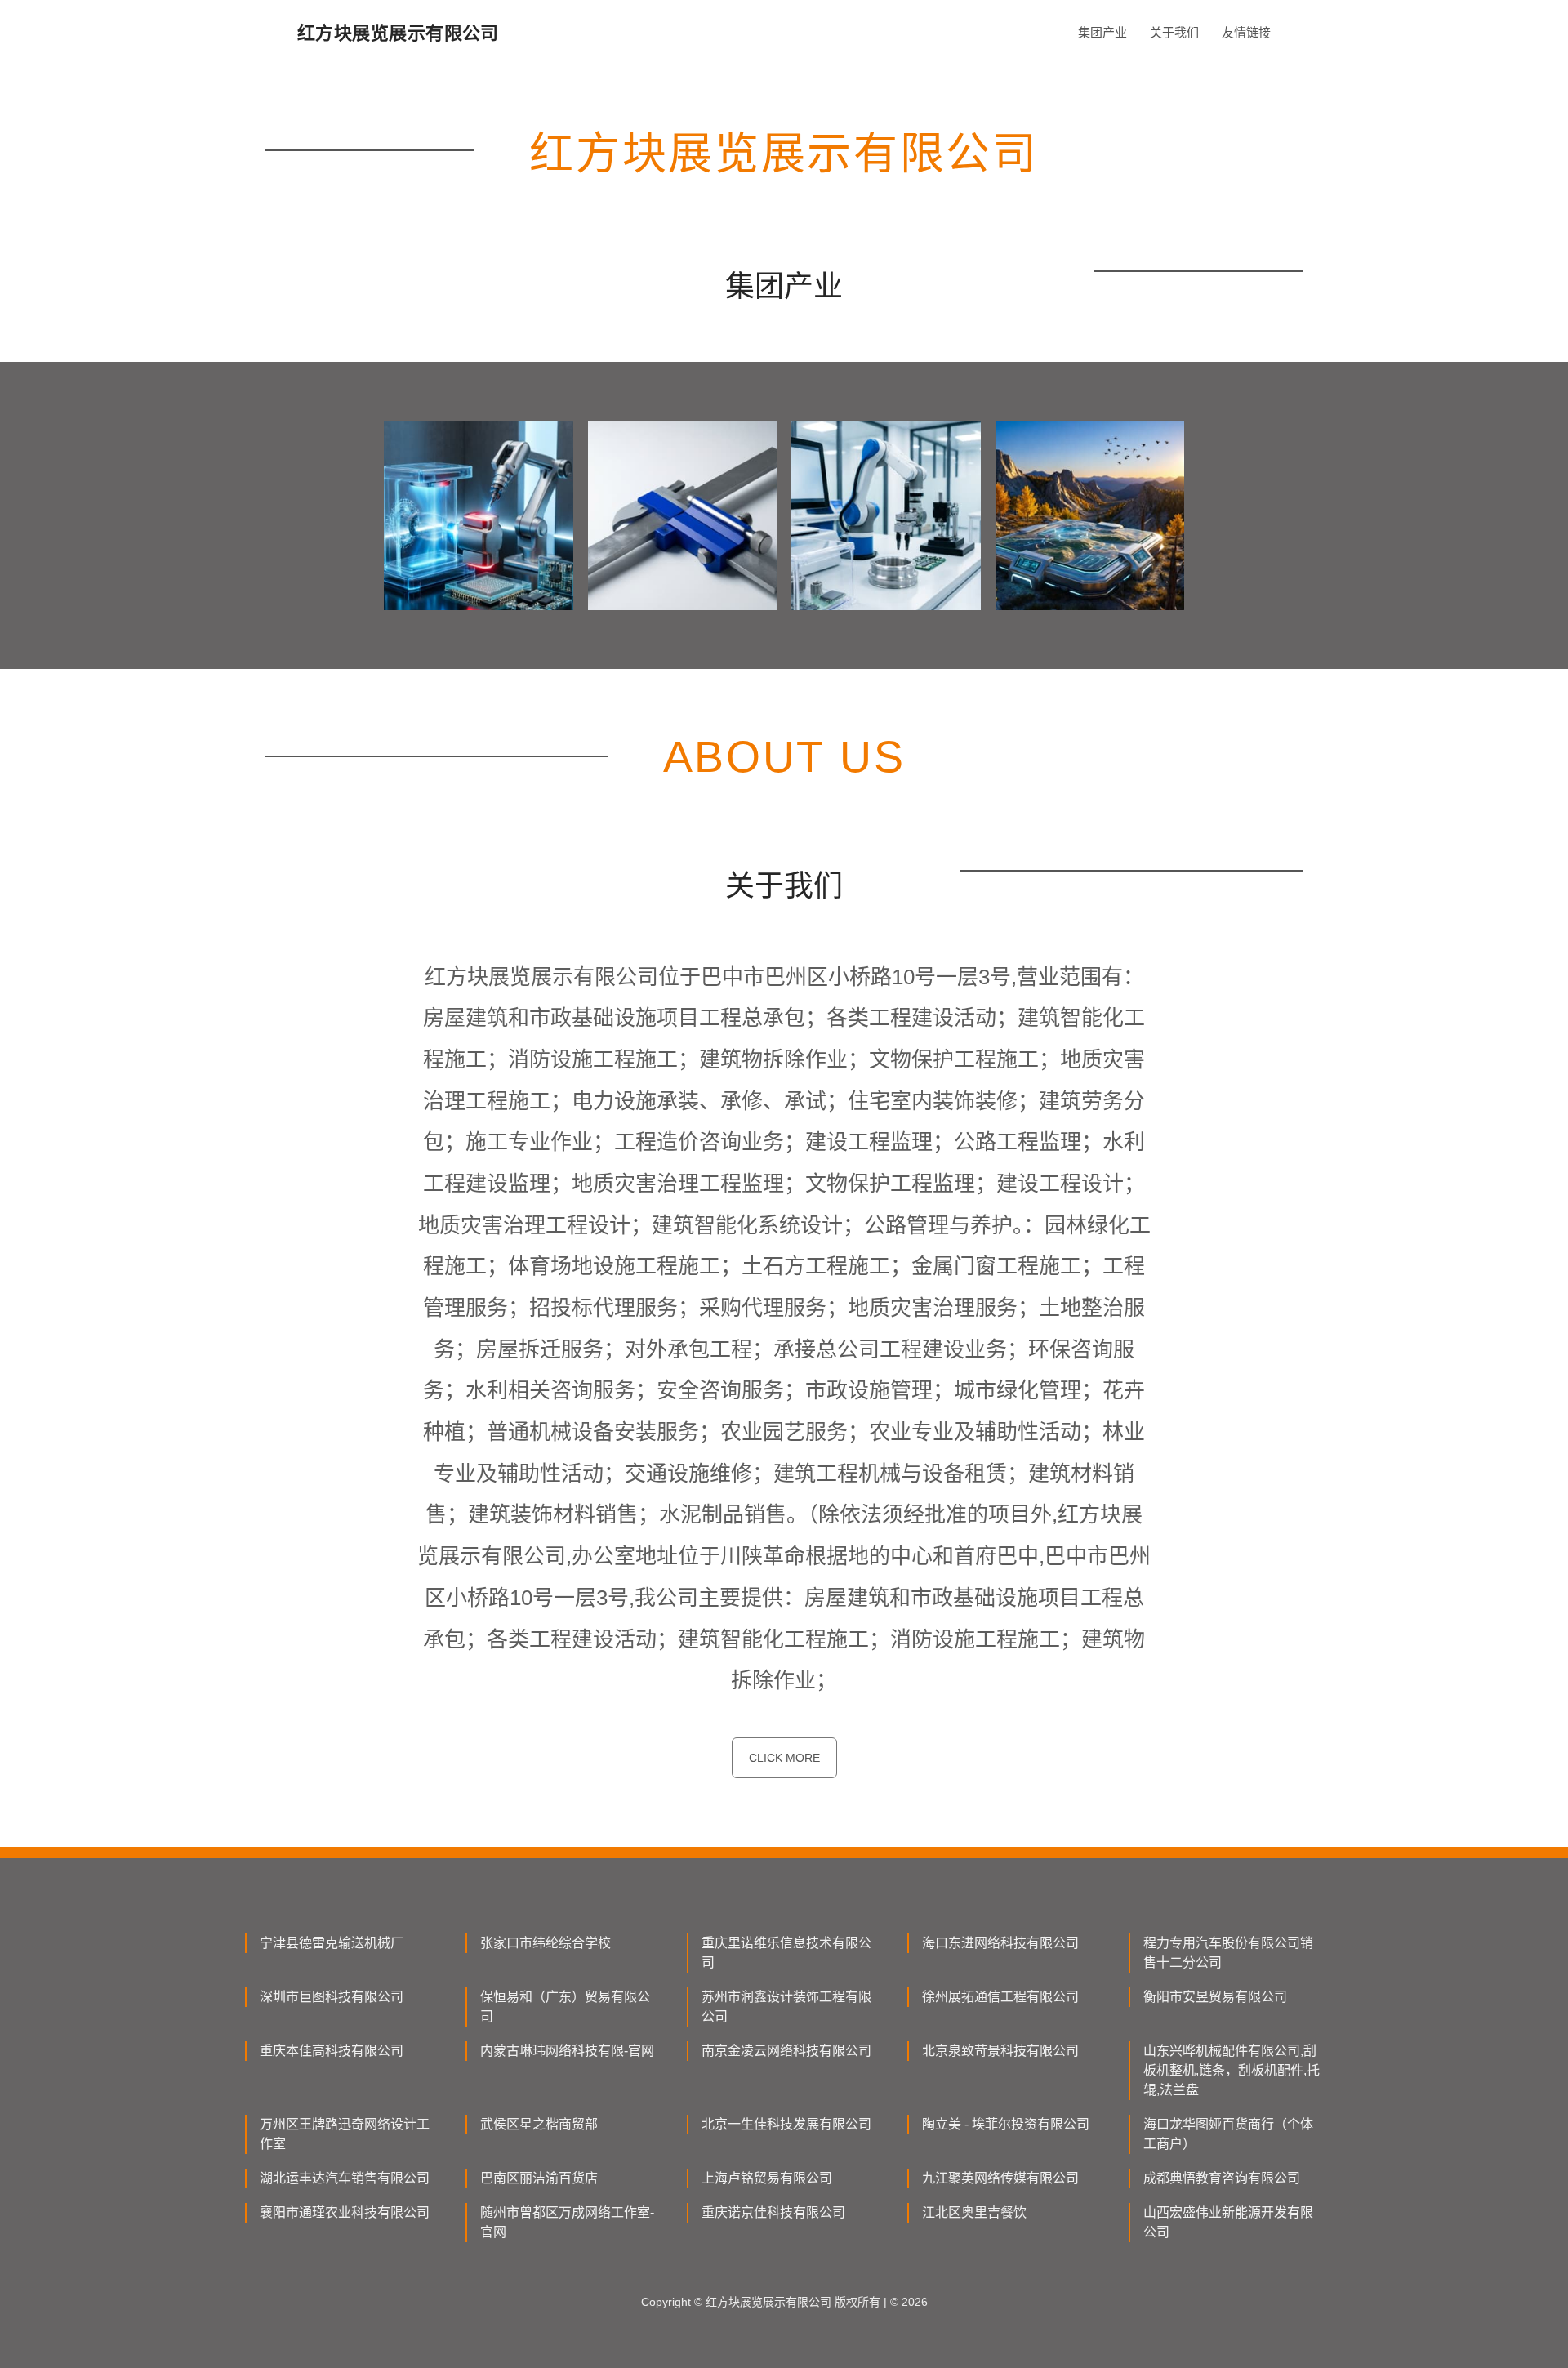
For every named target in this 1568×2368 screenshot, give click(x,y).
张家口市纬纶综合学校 (546, 1943)
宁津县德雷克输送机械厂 (332, 1943)
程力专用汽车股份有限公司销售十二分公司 (1228, 1953)
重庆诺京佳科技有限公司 (773, 2212)
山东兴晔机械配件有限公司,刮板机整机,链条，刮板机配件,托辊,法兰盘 (1232, 2070)
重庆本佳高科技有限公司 (332, 2051)
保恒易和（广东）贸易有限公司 (565, 2007)
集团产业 (1102, 32)
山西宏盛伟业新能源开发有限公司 (1228, 2222)
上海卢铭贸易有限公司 (767, 2178)
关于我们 (1174, 32)
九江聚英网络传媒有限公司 (1000, 2178)
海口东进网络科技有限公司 (1000, 1943)
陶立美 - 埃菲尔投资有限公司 (1006, 2124)
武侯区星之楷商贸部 (539, 2124)
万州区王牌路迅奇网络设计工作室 (345, 2134)
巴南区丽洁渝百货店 (539, 2178)
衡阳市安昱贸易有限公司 (1215, 1997)
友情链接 (1246, 32)
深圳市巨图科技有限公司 (332, 1997)
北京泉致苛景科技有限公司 (1000, 2051)
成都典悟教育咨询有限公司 (1222, 2178)
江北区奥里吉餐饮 (974, 2212)
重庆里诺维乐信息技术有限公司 (786, 1953)
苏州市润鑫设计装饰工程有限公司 (786, 2007)
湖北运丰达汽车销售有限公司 (345, 2178)
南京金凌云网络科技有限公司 (786, 2051)
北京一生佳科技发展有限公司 (786, 2124)
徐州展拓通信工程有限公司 (1000, 1997)
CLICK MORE (784, 1758)
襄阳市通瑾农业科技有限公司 (345, 2212)
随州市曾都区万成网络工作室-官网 (567, 2222)
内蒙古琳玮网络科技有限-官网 (567, 2051)
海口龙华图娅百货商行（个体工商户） (1228, 2134)
